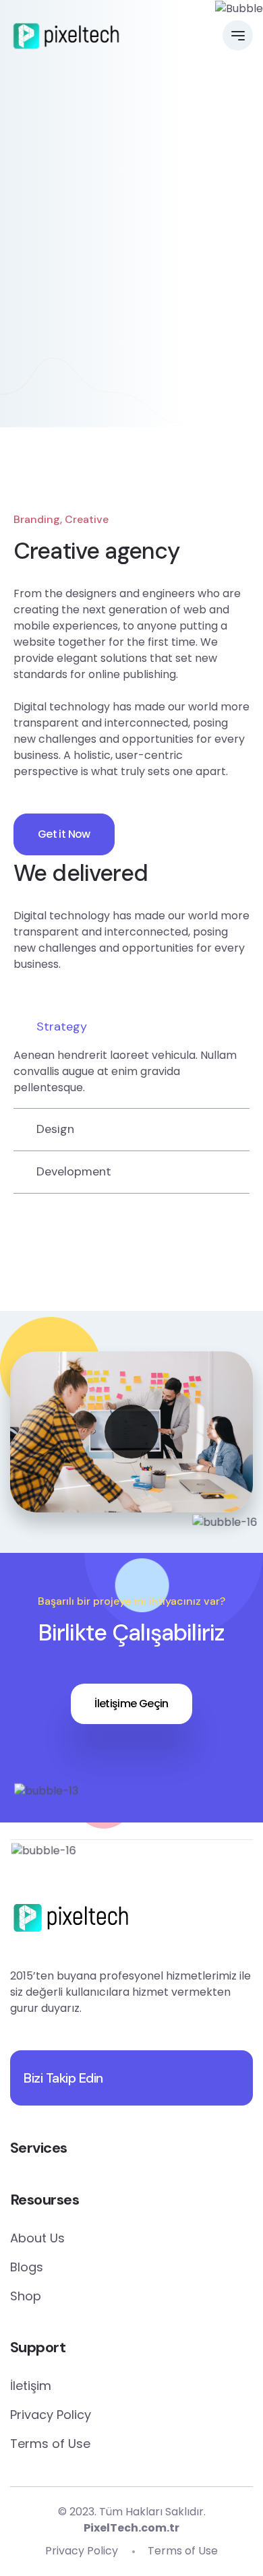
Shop (26, 2296)
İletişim (31, 2386)
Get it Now (64, 834)
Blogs (27, 2267)
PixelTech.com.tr (131, 2528)
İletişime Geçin (131, 1704)
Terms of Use (50, 2444)
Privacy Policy (51, 2415)
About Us (37, 2238)
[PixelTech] (66, 36)
